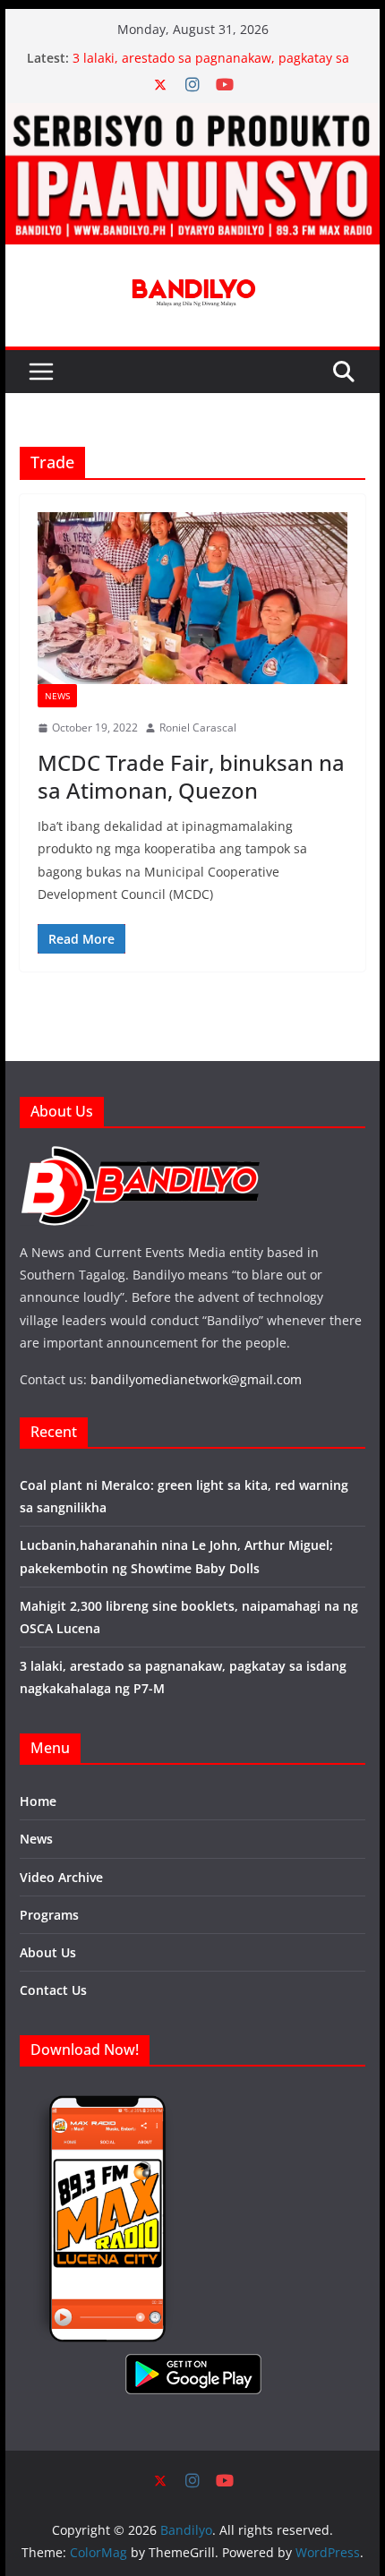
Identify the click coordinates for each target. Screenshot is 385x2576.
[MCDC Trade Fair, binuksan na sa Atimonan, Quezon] (192, 598)
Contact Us (53, 1990)
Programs (49, 1915)
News (57, 696)
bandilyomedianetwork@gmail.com (196, 1379)
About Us (48, 1952)
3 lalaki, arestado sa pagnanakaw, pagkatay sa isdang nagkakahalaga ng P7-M (211, 67)
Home (38, 1801)
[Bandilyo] (192, 116)
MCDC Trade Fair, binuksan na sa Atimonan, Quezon (191, 776)
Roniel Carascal (198, 727)
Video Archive (61, 1877)
